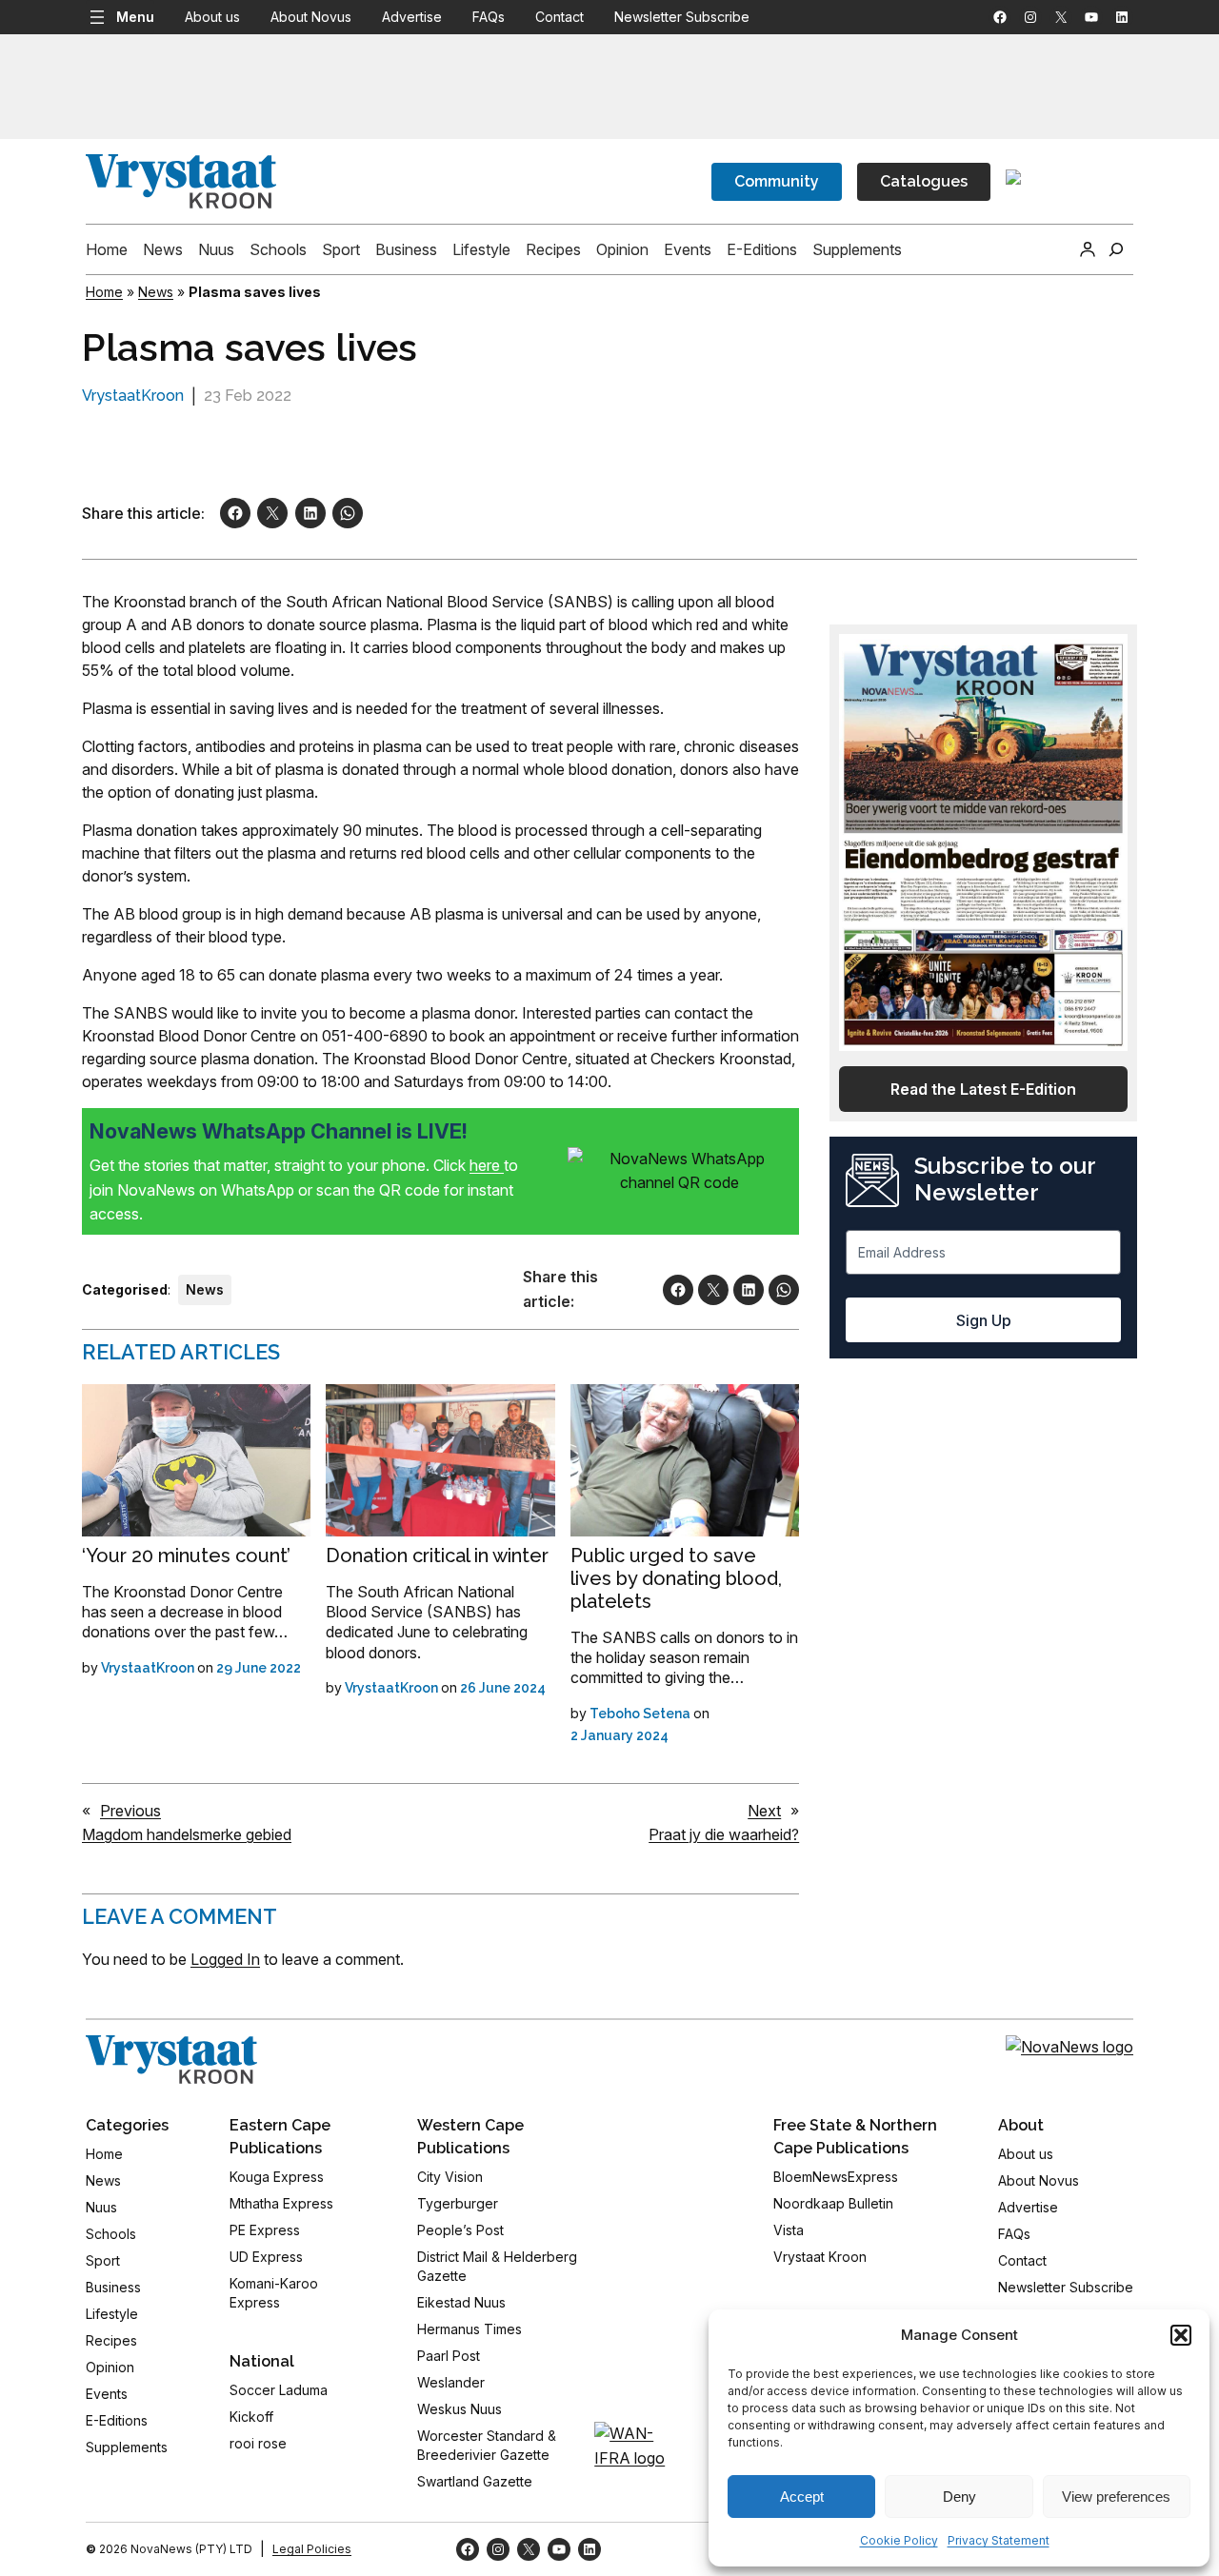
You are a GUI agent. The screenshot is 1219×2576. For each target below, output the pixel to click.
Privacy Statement (999, 2540)
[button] (1181, 2335)
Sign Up (984, 1320)
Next (764, 1811)
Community (777, 181)
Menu (135, 17)
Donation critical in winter (437, 1556)
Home (104, 292)
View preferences (1116, 2497)
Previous (130, 1811)
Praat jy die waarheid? (724, 1834)
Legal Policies (312, 2549)
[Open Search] (1116, 249)
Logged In (225, 1959)
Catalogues (924, 181)
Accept (802, 2497)
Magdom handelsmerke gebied (187, 1834)
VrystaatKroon (133, 396)
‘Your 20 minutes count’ (186, 1556)
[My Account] (1088, 249)
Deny (959, 2497)
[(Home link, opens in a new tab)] (171, 2060)
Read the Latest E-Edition (983, 1089)
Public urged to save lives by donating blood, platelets (676, 1578)
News (156, 292)
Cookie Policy (899, 2540)
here (487, 1165)
